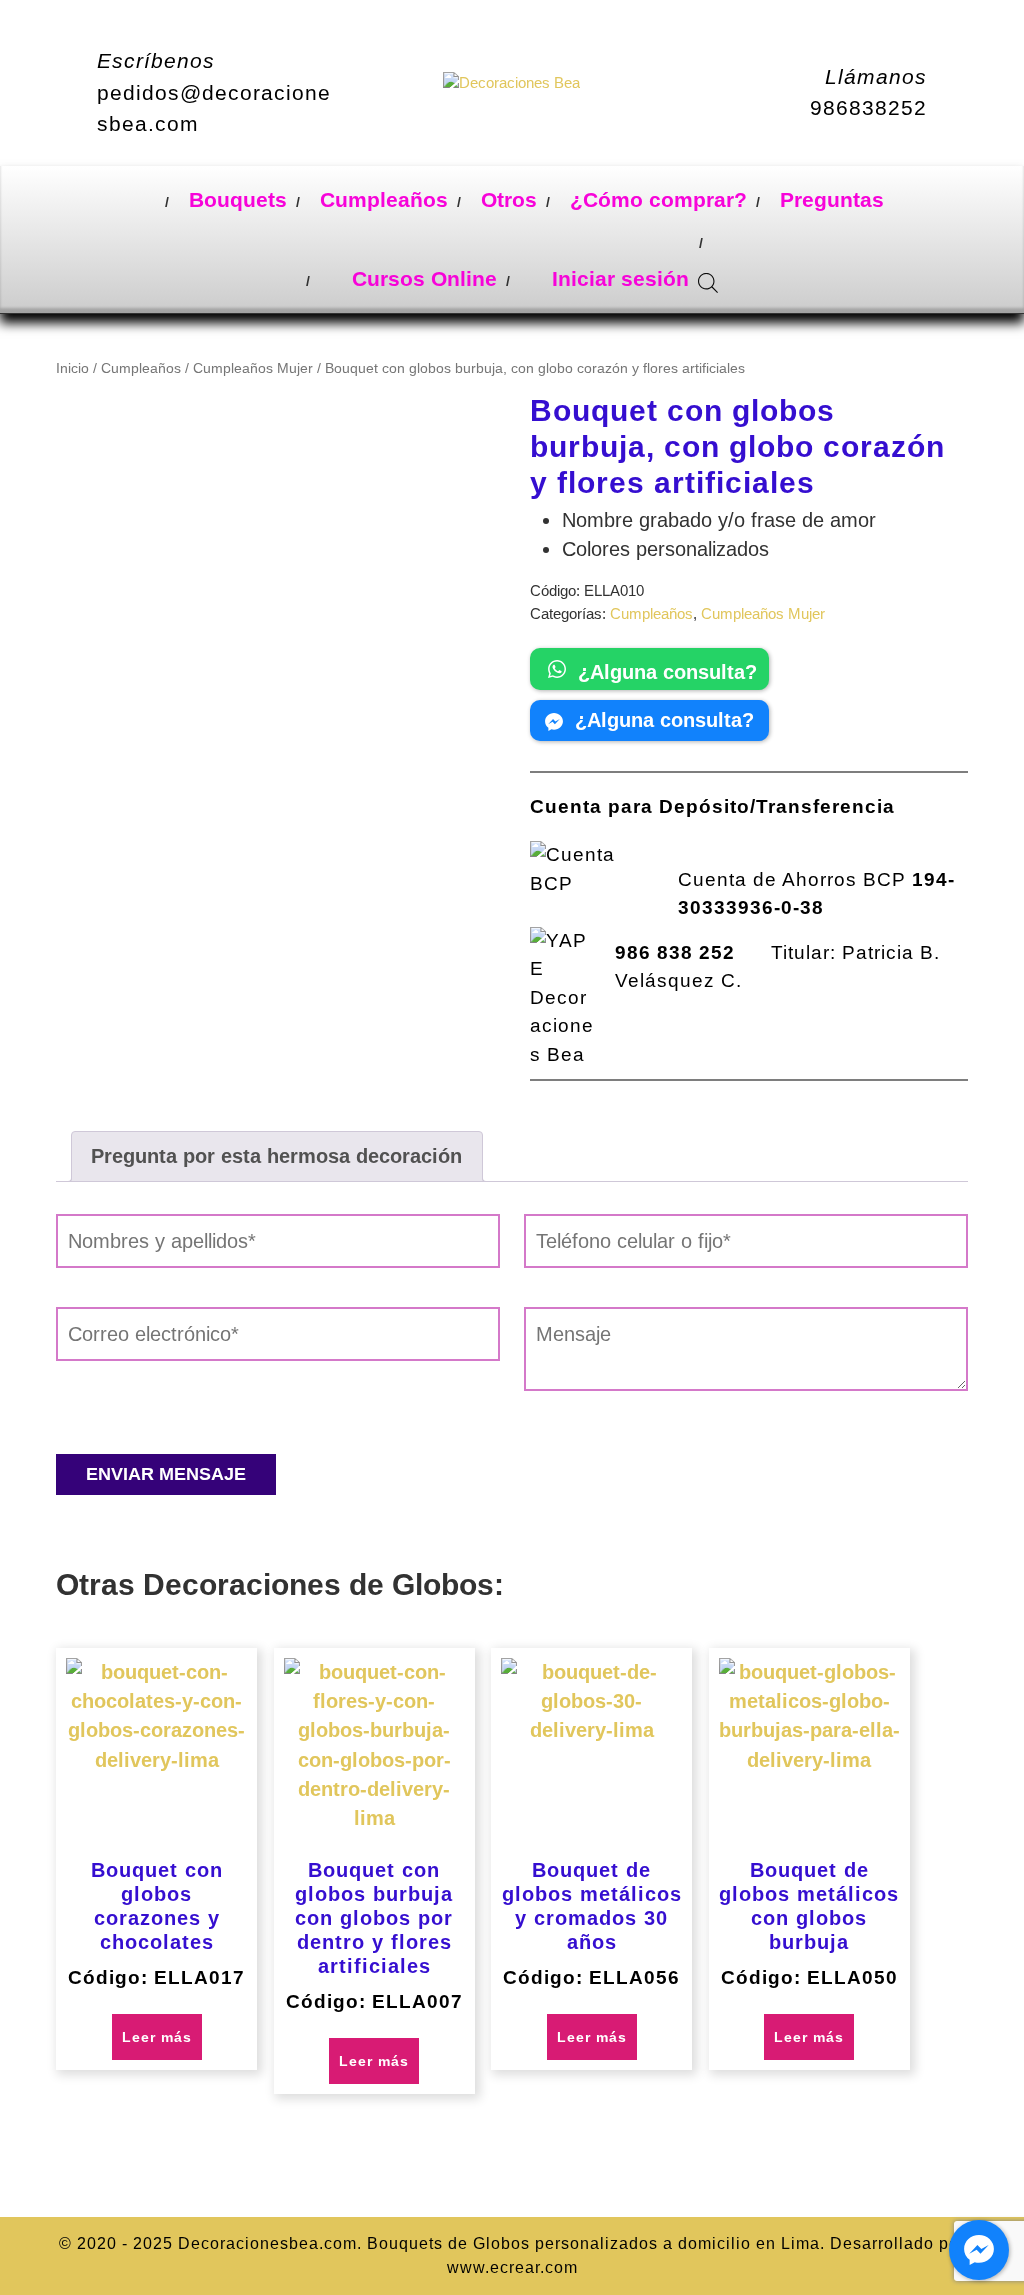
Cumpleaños (384, 199)
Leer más (157, 2037)
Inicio (72, 368)
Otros (509, 199)
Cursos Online (421, 278)
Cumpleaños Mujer (253, 368)
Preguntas (832, 199)
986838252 (868, 107)
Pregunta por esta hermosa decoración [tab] (276, 1156)
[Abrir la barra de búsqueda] (708, 280)
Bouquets (238, 199)
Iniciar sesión (617, 278)
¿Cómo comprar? (658, 199)
